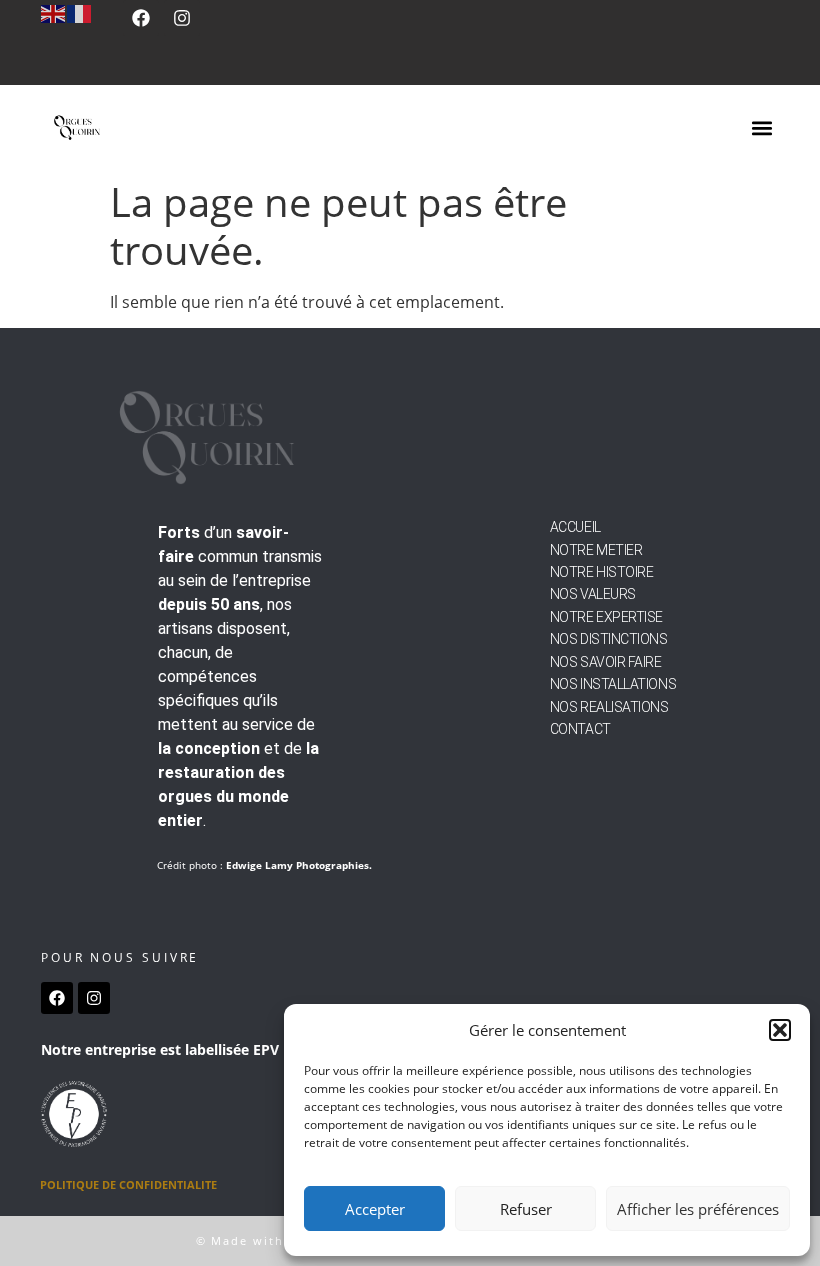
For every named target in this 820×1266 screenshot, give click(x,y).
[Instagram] (182, 18)
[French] (80, 12)
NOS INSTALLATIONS (613, 684)
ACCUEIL (575, 527)
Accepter (375, 1209)
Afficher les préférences (698, 1209)
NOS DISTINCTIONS (609, 639)
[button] (780, 1030)
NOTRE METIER (596, 550)
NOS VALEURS (593, 594)
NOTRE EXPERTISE (606, 617)
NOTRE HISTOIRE (602, 572)
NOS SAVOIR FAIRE (606, 662)
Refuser (526, 1209)
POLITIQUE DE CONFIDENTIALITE (128, 1184)
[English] (54, 12)
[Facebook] (141, 18)
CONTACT (580, 729)
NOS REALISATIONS (609, 707)
